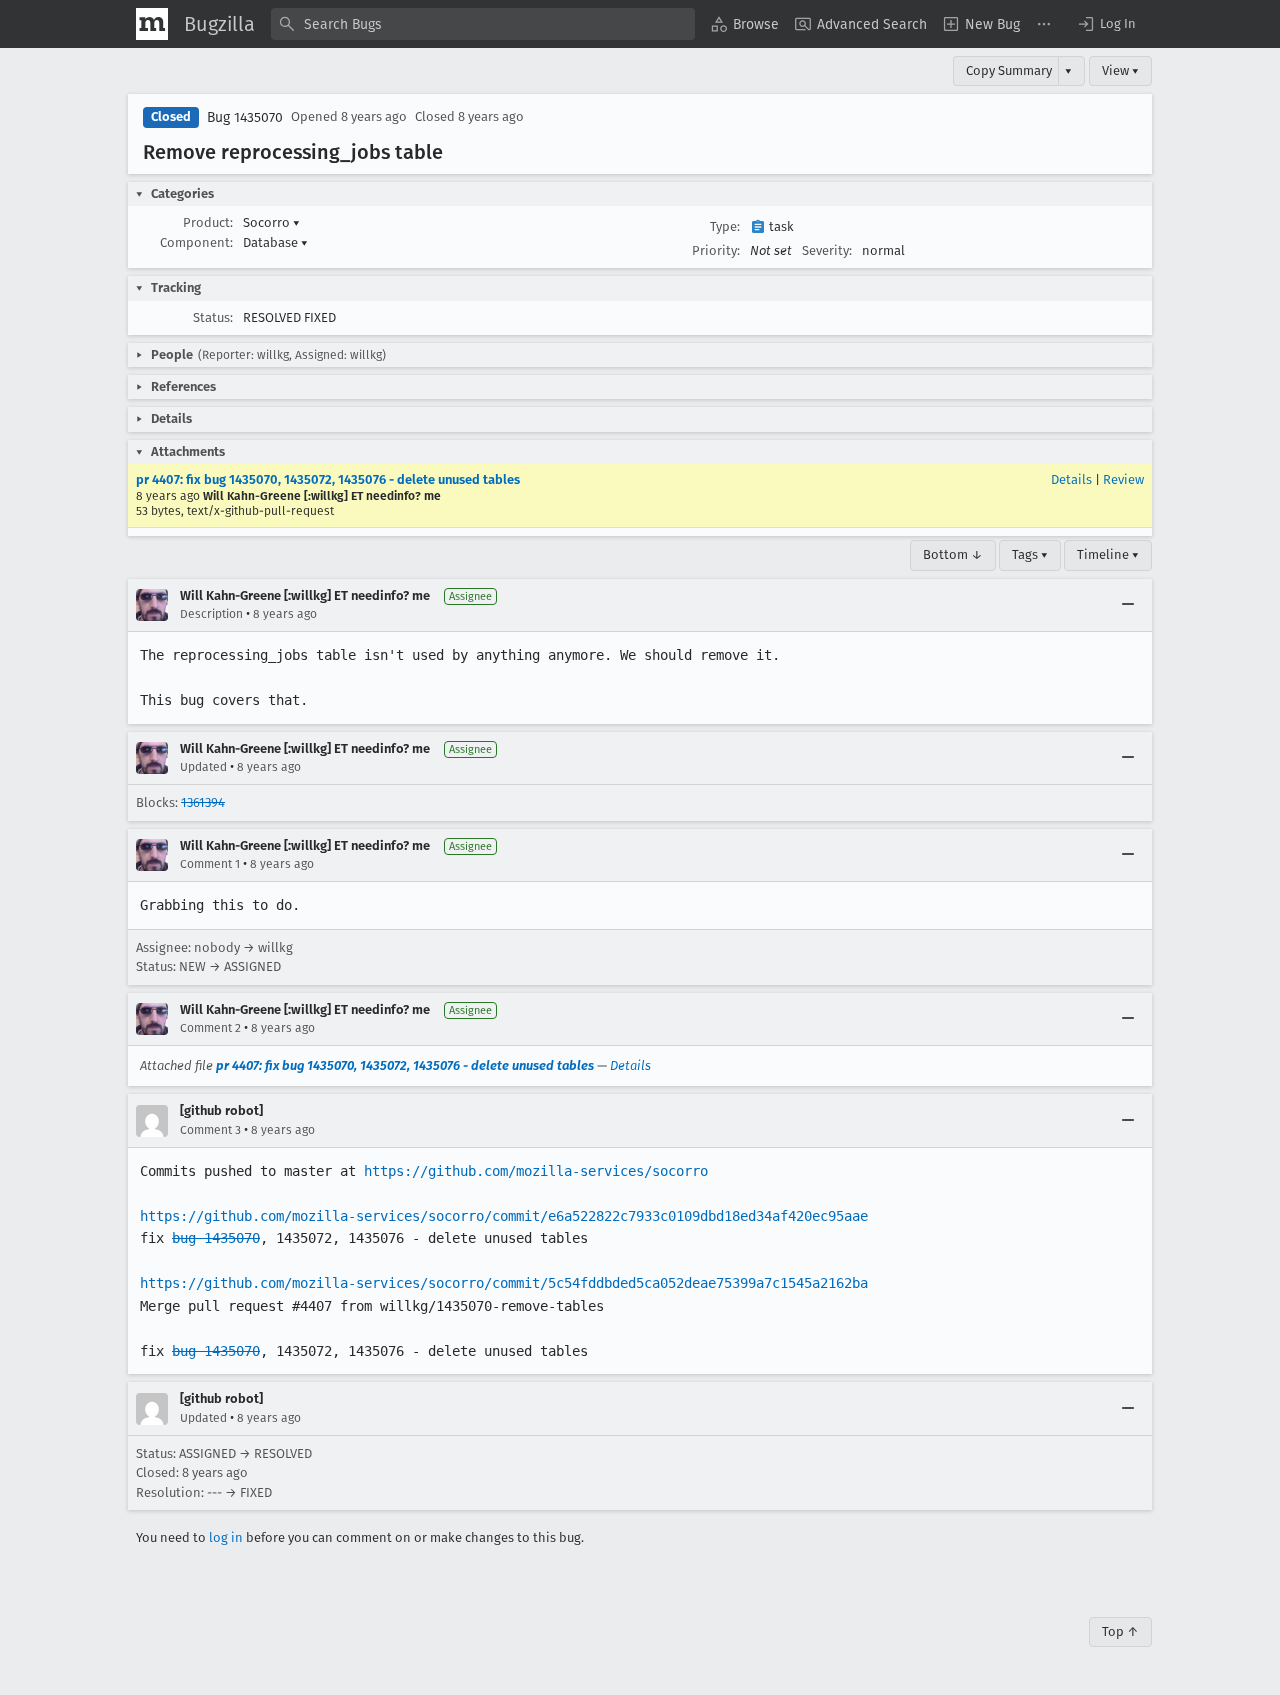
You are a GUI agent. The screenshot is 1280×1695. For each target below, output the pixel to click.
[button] (1106, 24)
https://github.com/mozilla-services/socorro (536, 1171)
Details (1071, 479)
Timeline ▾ (1108, 554)
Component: (196, 242)
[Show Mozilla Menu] (152, 24)
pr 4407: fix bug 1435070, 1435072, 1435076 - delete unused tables (328, 479)
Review (1123, 479)
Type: (725, 226)
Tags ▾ (1030, 554)
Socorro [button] (271, 222)
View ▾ (1120, 70)
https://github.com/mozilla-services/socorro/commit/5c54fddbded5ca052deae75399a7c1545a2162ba (504, 1283)
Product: (208, 222)
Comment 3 (210, 1130)
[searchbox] (483, 24)
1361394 (203, 802)
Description (211, 614)
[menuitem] (745, 24)
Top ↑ (1120, 1631)
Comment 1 (210, 864)
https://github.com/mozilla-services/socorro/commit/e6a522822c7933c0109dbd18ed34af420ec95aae (504, 1216)
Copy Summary (1009, 70)
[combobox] (483, 24)
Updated (203, 767)
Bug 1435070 (245, 117)
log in (226, 1537)
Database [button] (275, 242)
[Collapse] (1128, 605)
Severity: (827, 250)
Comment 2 (210, 1028)
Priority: (716, 250)
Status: (213, 317)
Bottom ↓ (953, 554)
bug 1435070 (216, 1238)
